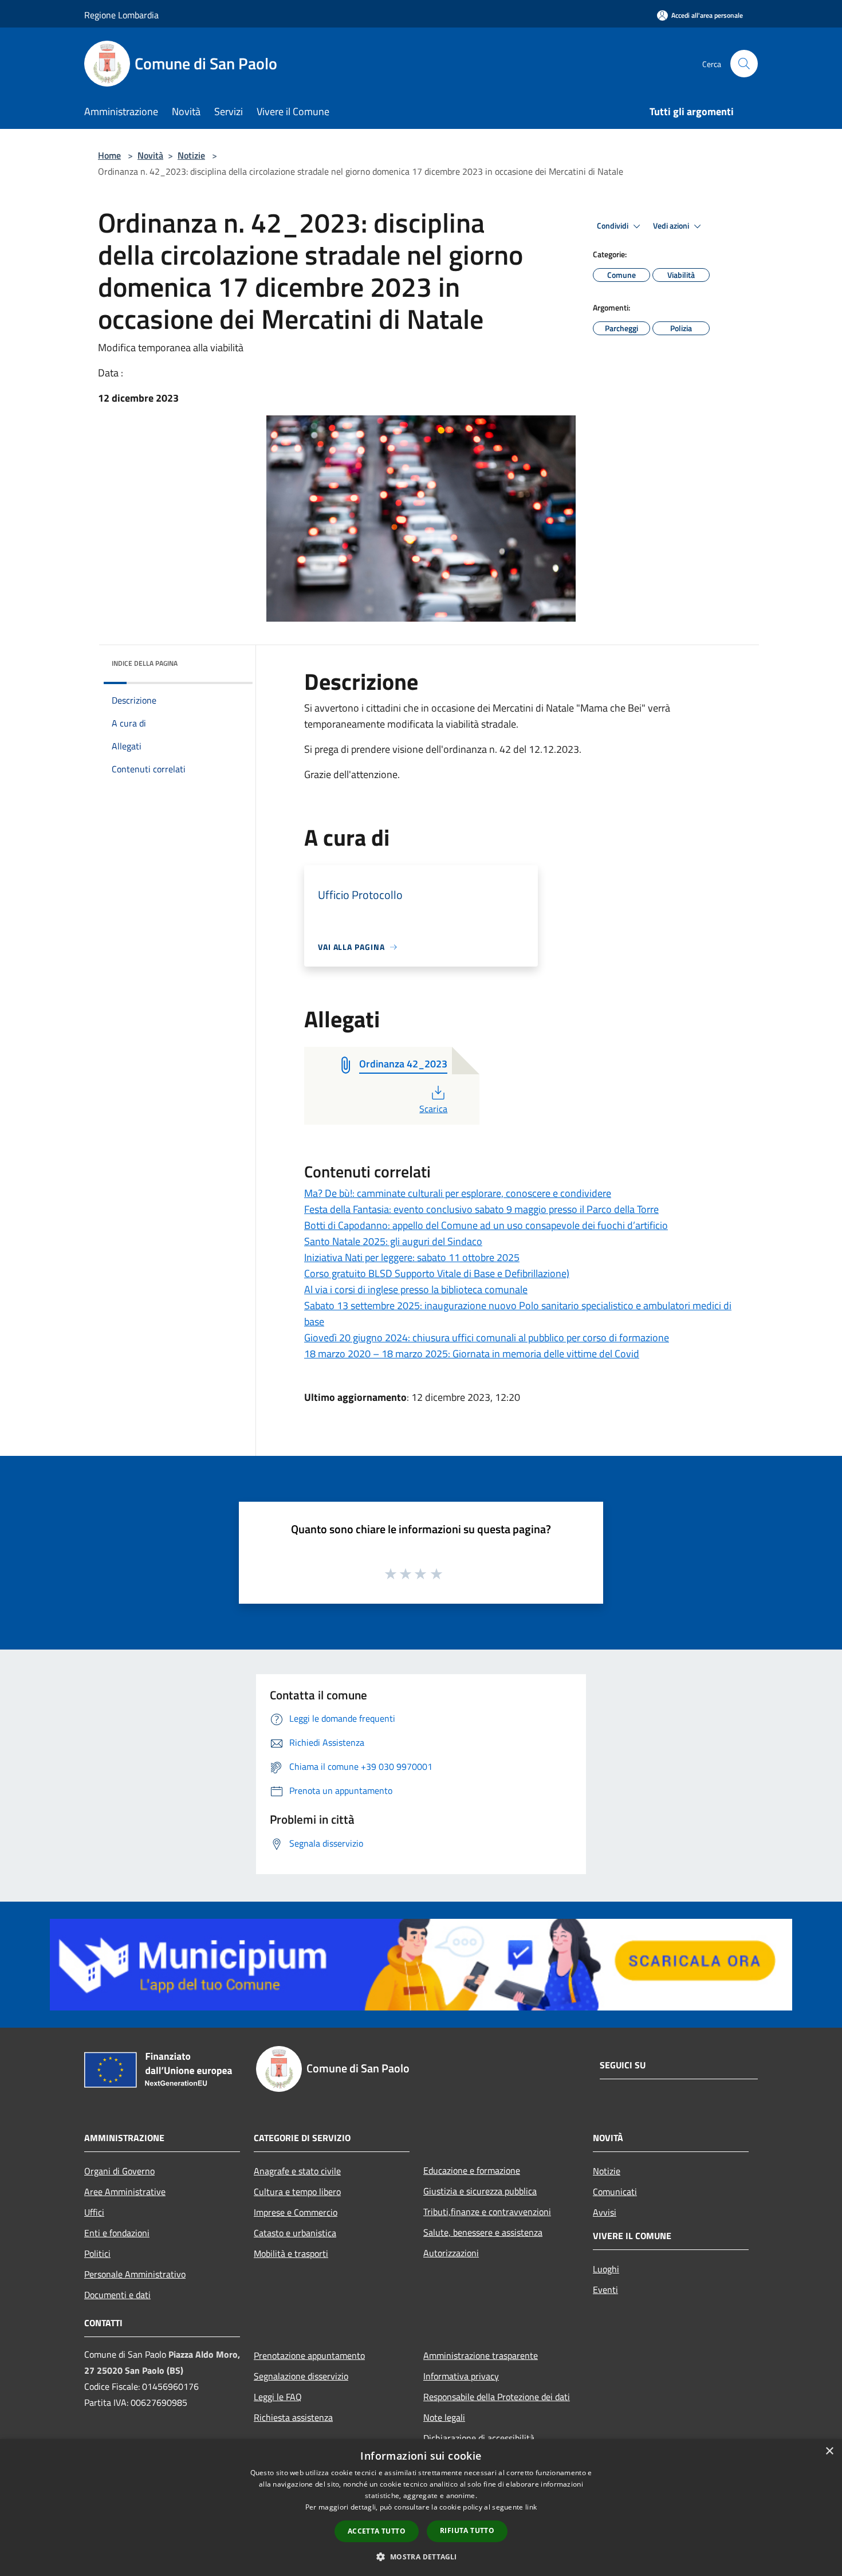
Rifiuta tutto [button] (467, 2530)
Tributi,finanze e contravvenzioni (487, 2212)
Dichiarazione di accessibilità (479, 2438)
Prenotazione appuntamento (309, 2355)
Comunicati (615, 2192)
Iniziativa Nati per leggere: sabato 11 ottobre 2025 (412, 1257)
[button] (421, 2557)
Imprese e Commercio (296, 2212)
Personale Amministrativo (135, 2274)
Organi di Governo (119, 2171)
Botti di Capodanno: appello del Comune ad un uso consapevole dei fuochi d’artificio (486, 1225)
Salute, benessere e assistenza (483, 2232)
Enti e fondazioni (117, 2233)
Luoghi (606, 2269)
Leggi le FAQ (278, 2397)
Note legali (444, 2417)
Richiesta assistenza (293, 2417)
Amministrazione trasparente (481, 2355)
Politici (97, 2253)
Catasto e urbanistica (295, 2233)
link (531, 2507)
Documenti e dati (117, 2295)
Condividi (613, 226)
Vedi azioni (672, 226)
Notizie (191, 155)
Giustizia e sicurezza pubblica (480, 2191)
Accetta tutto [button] (377, 2531)
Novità (150, 155)
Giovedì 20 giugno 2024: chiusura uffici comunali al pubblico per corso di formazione (487, 1338)
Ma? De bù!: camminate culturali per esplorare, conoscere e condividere (458, 1193)
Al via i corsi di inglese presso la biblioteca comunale (416, 1289)
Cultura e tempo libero (297, 2192)
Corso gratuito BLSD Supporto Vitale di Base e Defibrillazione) (437, 1273)
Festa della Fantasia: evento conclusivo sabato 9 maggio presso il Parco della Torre (481, 1209)
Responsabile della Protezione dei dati (497, 2397)
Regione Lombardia (121, 15)
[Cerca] (744, 64)
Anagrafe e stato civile (297, 2171)
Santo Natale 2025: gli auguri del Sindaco (393, 1241)
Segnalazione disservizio (301, 2376)
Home (109, 155)
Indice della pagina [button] (145, 663)
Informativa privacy (461, 2376)
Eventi (605, 2290)
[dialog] (421, 2508)
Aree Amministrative (125, 2192)
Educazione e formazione (472, 2170)
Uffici (94, 2212)
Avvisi (605, 2212)
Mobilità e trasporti (291, 2253)
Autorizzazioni (451, 2253)
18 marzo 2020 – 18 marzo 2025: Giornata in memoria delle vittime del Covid (472, 1354)
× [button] (829, 2451)
